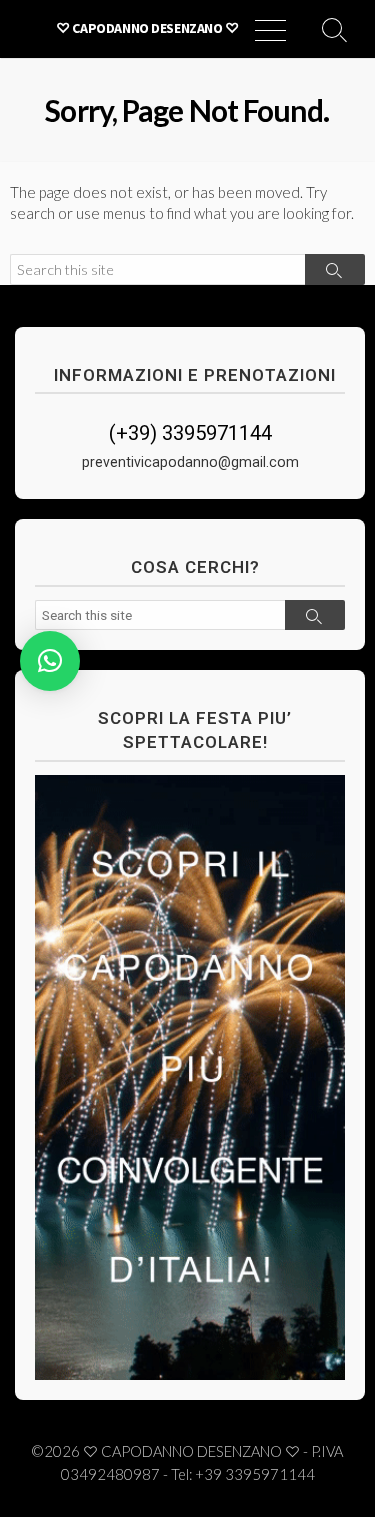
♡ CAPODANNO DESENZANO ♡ (191, 1451)
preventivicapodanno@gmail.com (190, 462)
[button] (50, 661)
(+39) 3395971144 (190, 433)
